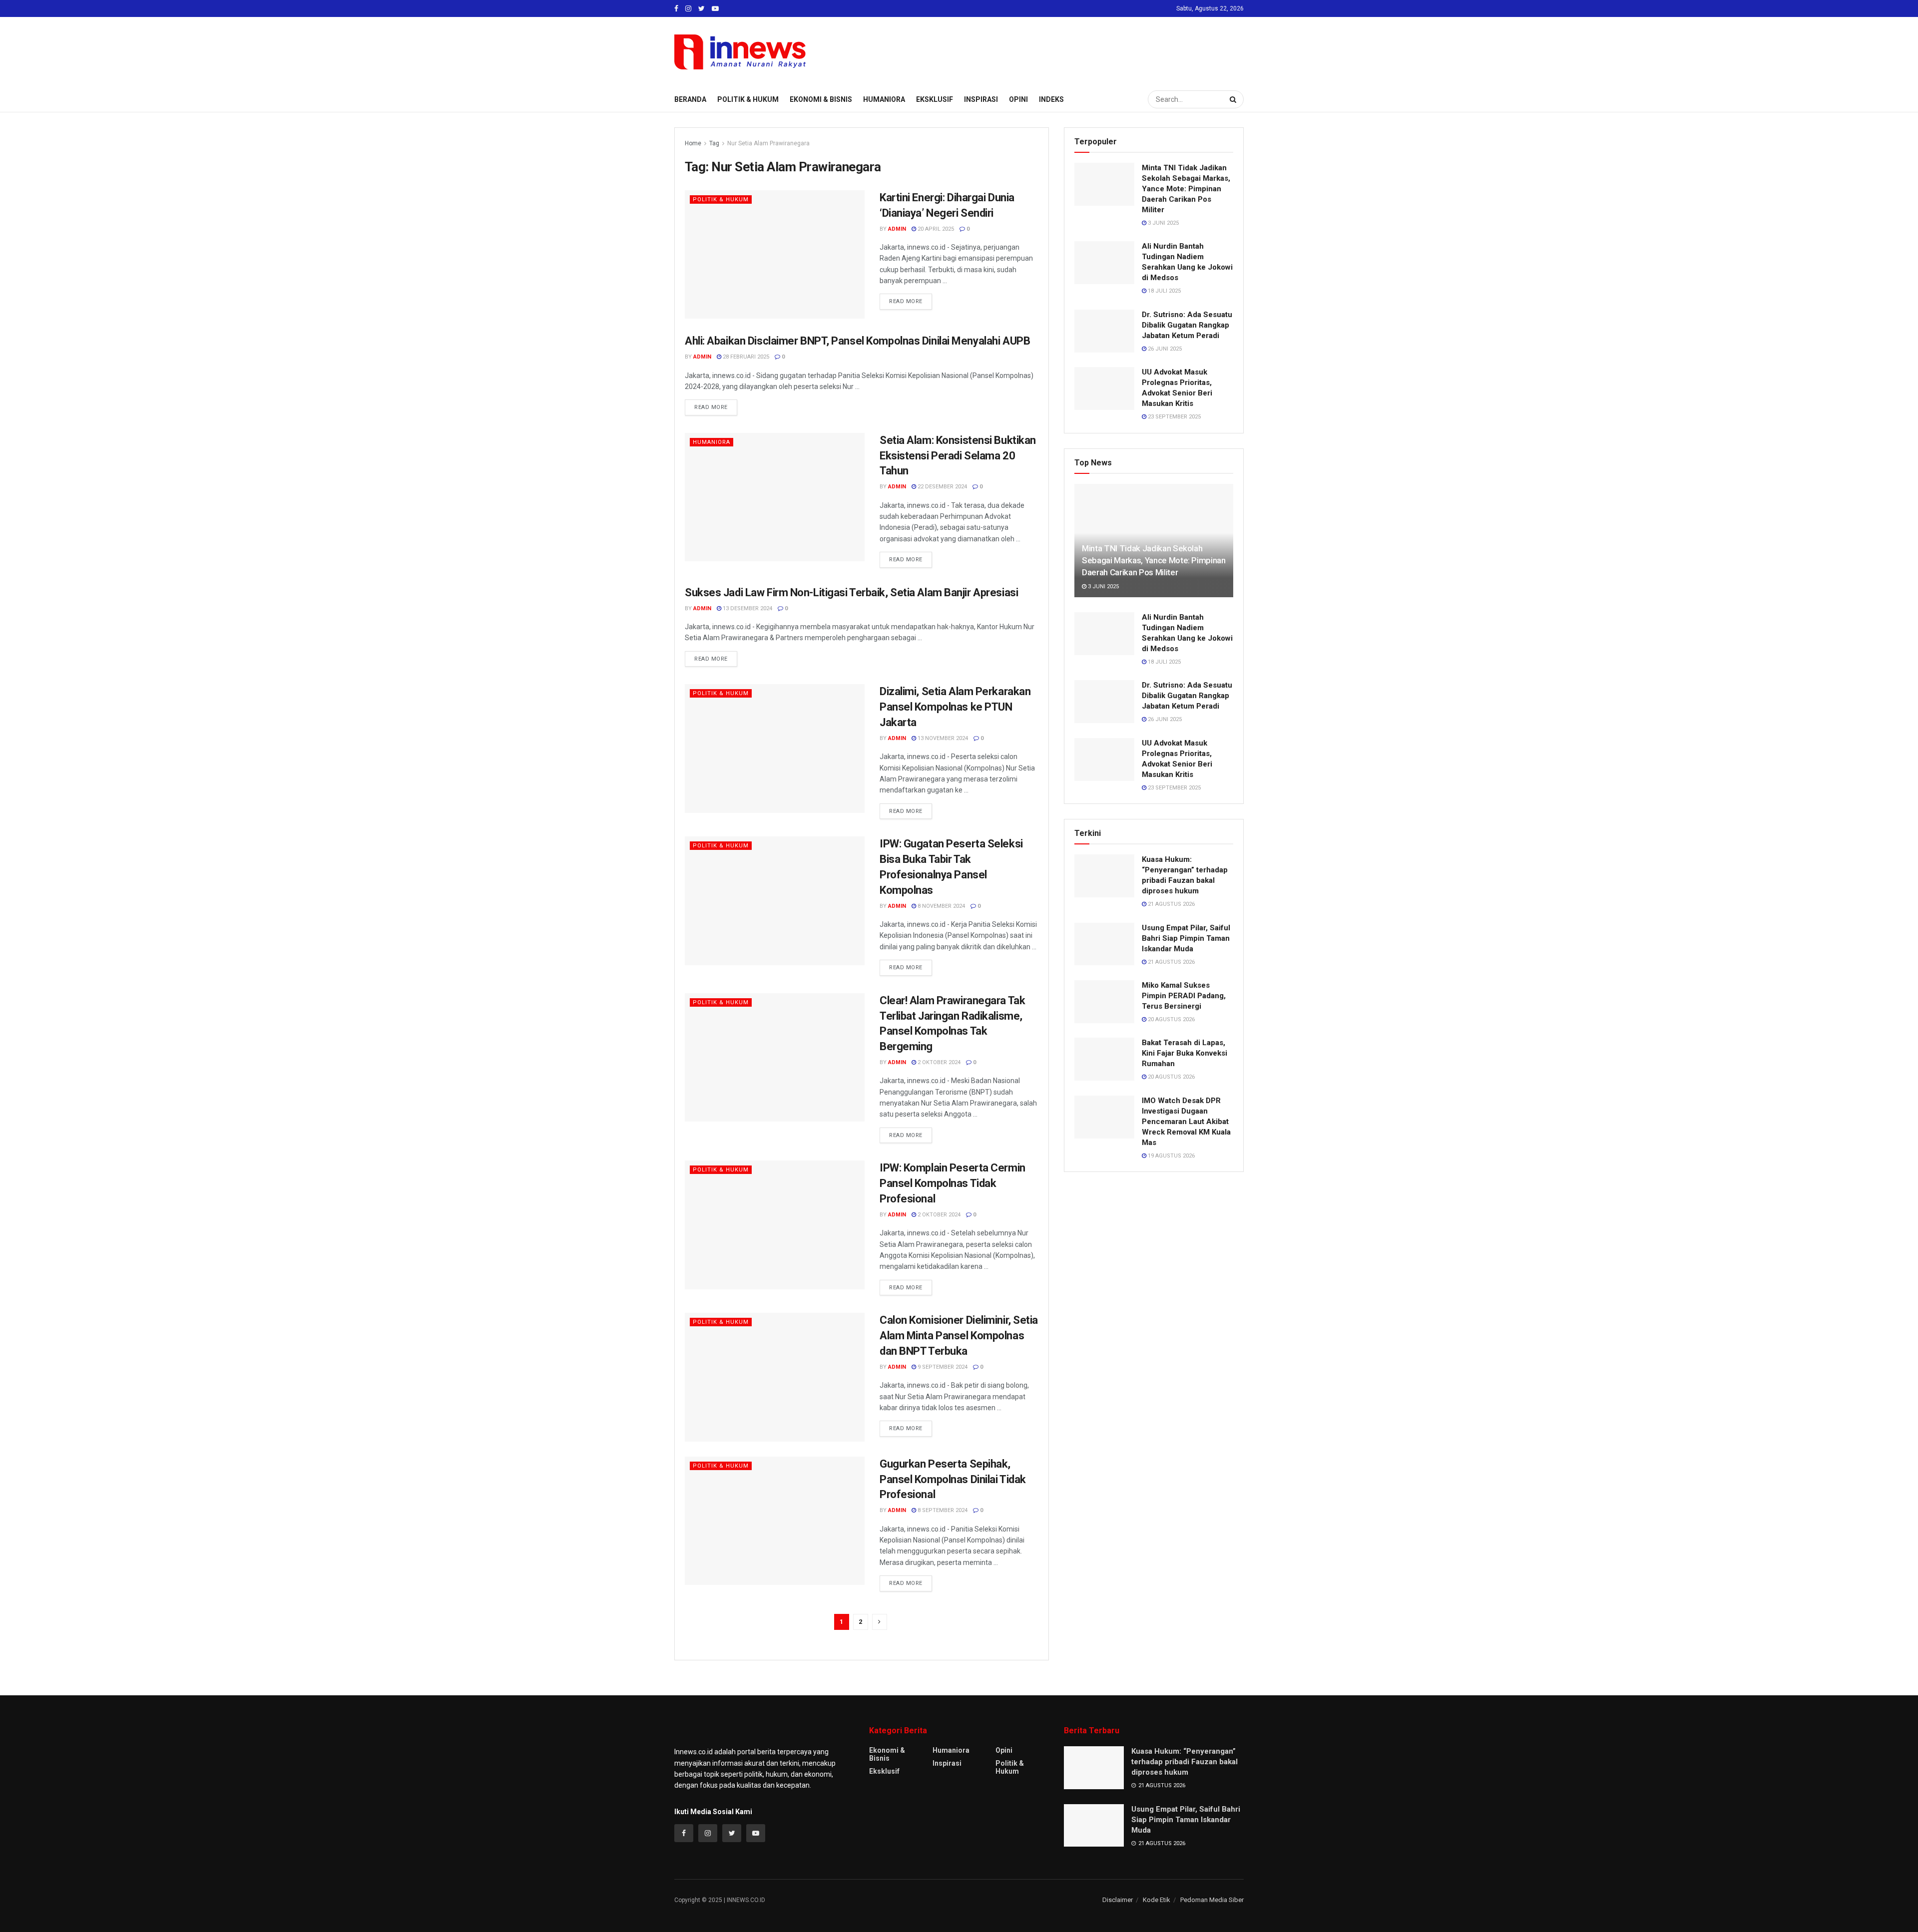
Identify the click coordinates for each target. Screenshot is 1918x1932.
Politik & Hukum (748, 99)
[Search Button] (1234, 99)
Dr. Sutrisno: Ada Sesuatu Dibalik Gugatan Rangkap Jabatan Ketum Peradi (1187, 325)
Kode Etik (1157, 1900)
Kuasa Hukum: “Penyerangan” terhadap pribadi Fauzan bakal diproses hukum (1185, 1762)
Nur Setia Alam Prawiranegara (768, 143)
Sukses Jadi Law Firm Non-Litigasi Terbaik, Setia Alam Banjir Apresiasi (851, 592)
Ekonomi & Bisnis (821, 99)
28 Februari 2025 (745, 357)
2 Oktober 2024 (938, 1062)
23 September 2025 (1174, 417)
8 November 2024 (941, 906)
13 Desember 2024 (747, 608)
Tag (714, 143)
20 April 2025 (935, 229)
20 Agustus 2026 (1171, 1019)
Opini (1018, 99)
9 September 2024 (942, 1367)
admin (897, 229)
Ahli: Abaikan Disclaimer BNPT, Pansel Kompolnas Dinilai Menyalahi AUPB (857, 341)
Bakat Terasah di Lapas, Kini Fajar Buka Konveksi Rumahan (1185, 1053)
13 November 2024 (942, 738)
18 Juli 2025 (1164, 291)
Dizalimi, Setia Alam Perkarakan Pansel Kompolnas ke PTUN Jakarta (955, 707)
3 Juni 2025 (1163, 223)
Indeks (1051, 99)
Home (693, 143)
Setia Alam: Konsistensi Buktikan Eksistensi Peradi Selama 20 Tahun (958, 456)
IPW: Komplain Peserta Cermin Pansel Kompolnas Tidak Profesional (953, 1183)
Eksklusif (935, 99)
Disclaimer (1118, 1900)
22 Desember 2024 (942, 487)
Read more (906, 301)
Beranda (690, 99)
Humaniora (884, 99)
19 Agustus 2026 (1171, 1156)
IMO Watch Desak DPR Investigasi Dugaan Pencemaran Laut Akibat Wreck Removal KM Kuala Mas (1186, 1122)
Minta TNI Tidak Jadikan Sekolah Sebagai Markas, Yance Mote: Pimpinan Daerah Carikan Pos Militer (1186, 189)
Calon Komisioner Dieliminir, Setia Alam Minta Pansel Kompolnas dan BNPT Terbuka (959, 1336)
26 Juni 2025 (1164, 349)
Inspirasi (981, 99)
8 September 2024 (942, 1510)
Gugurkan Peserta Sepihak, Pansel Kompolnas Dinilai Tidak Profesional (953, 1479)
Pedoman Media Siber (1212, 1900)
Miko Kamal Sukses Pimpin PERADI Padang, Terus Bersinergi (1184, 996)
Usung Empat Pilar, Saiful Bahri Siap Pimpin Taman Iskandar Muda (1186, 938)
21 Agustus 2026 (1171, 904)
